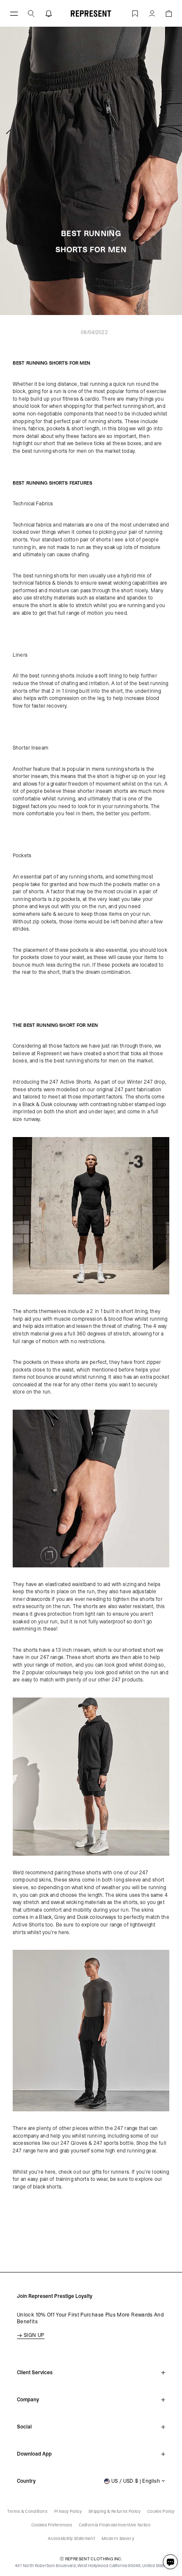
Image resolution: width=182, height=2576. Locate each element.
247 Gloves (74, 2143)
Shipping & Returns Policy (114, 2511)
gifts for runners (110, 2172)
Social (24, 2427)
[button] (31, 13)
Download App (34, 2454)
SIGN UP (34, 2335)
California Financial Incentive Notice (115, 2525)
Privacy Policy (68, 2511)
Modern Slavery (118, 2538)
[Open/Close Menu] (14, 13)
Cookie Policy (161, 2511)
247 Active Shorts (70, 1082)
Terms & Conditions (27, 2511)
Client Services (35, 2372)
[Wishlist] (135, 13)
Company (28, 2400)
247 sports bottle (114, 2143)
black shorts (47, 2187)
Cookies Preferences (52, 2525)
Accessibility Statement (71, 2538)
